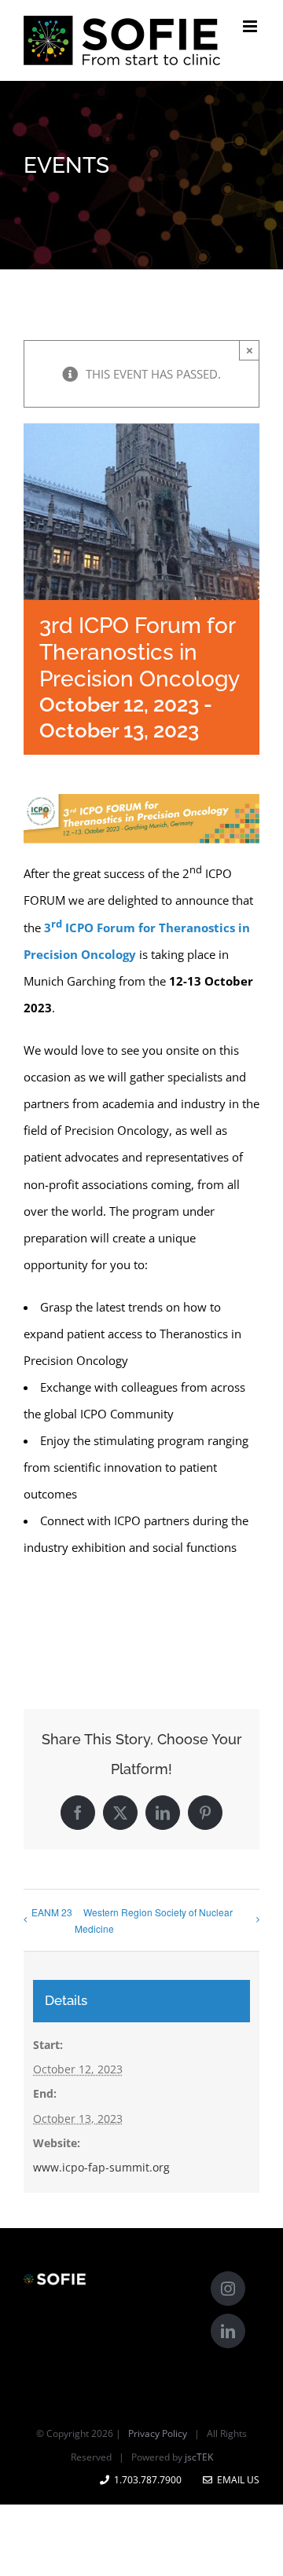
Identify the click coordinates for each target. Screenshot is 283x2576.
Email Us (236, 2480)
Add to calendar (102, 1619)
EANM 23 (52, 1912)
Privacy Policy (158, 2433)
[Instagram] (228, 2289)
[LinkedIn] (228, 2331)
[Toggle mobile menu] (251, 26)
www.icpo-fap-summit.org (101, 2167)
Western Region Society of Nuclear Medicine (154, 1920)
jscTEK (199, 2457)
